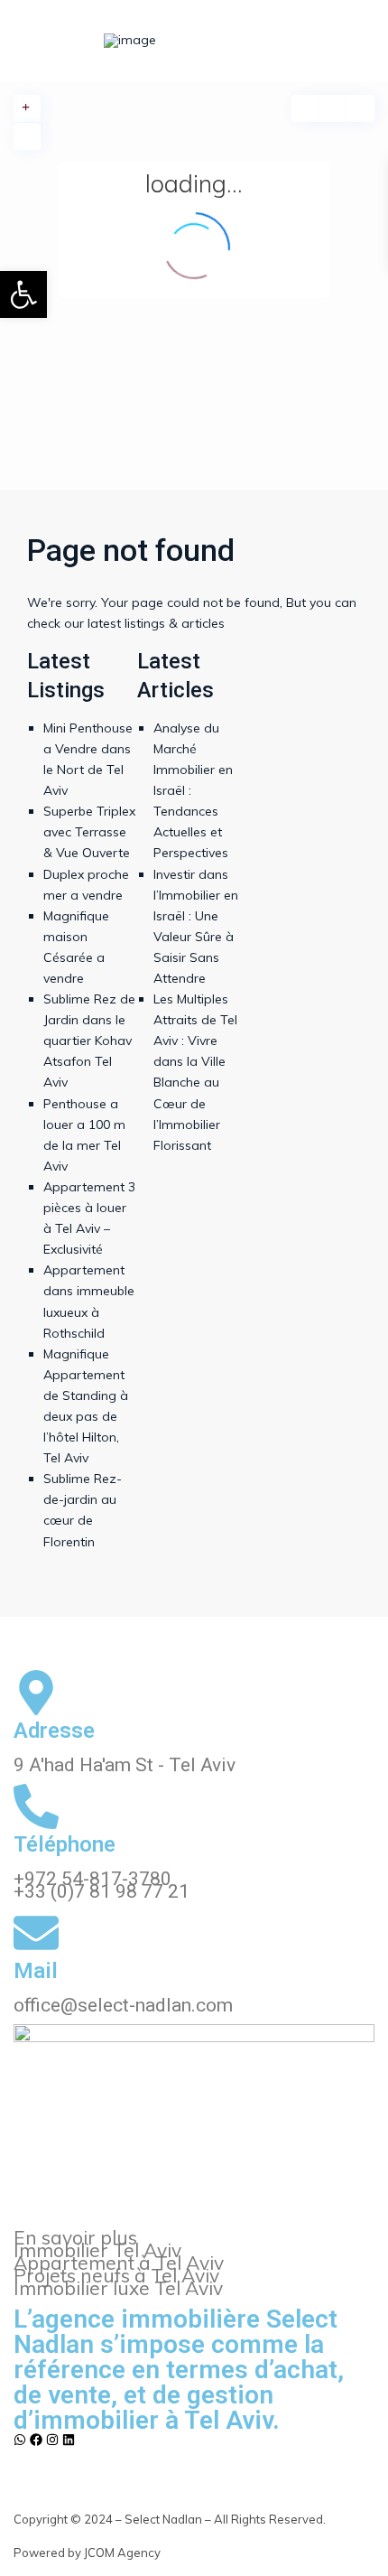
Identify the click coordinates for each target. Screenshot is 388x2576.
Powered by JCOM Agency (87, 2553)
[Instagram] (52, 2440)
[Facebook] (36, 2440)
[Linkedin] (69, 2440)
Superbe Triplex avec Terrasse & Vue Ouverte (89, 832)
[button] (23, 294)
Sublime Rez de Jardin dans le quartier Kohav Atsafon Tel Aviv (89, 1041)
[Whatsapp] (20, 2440)
